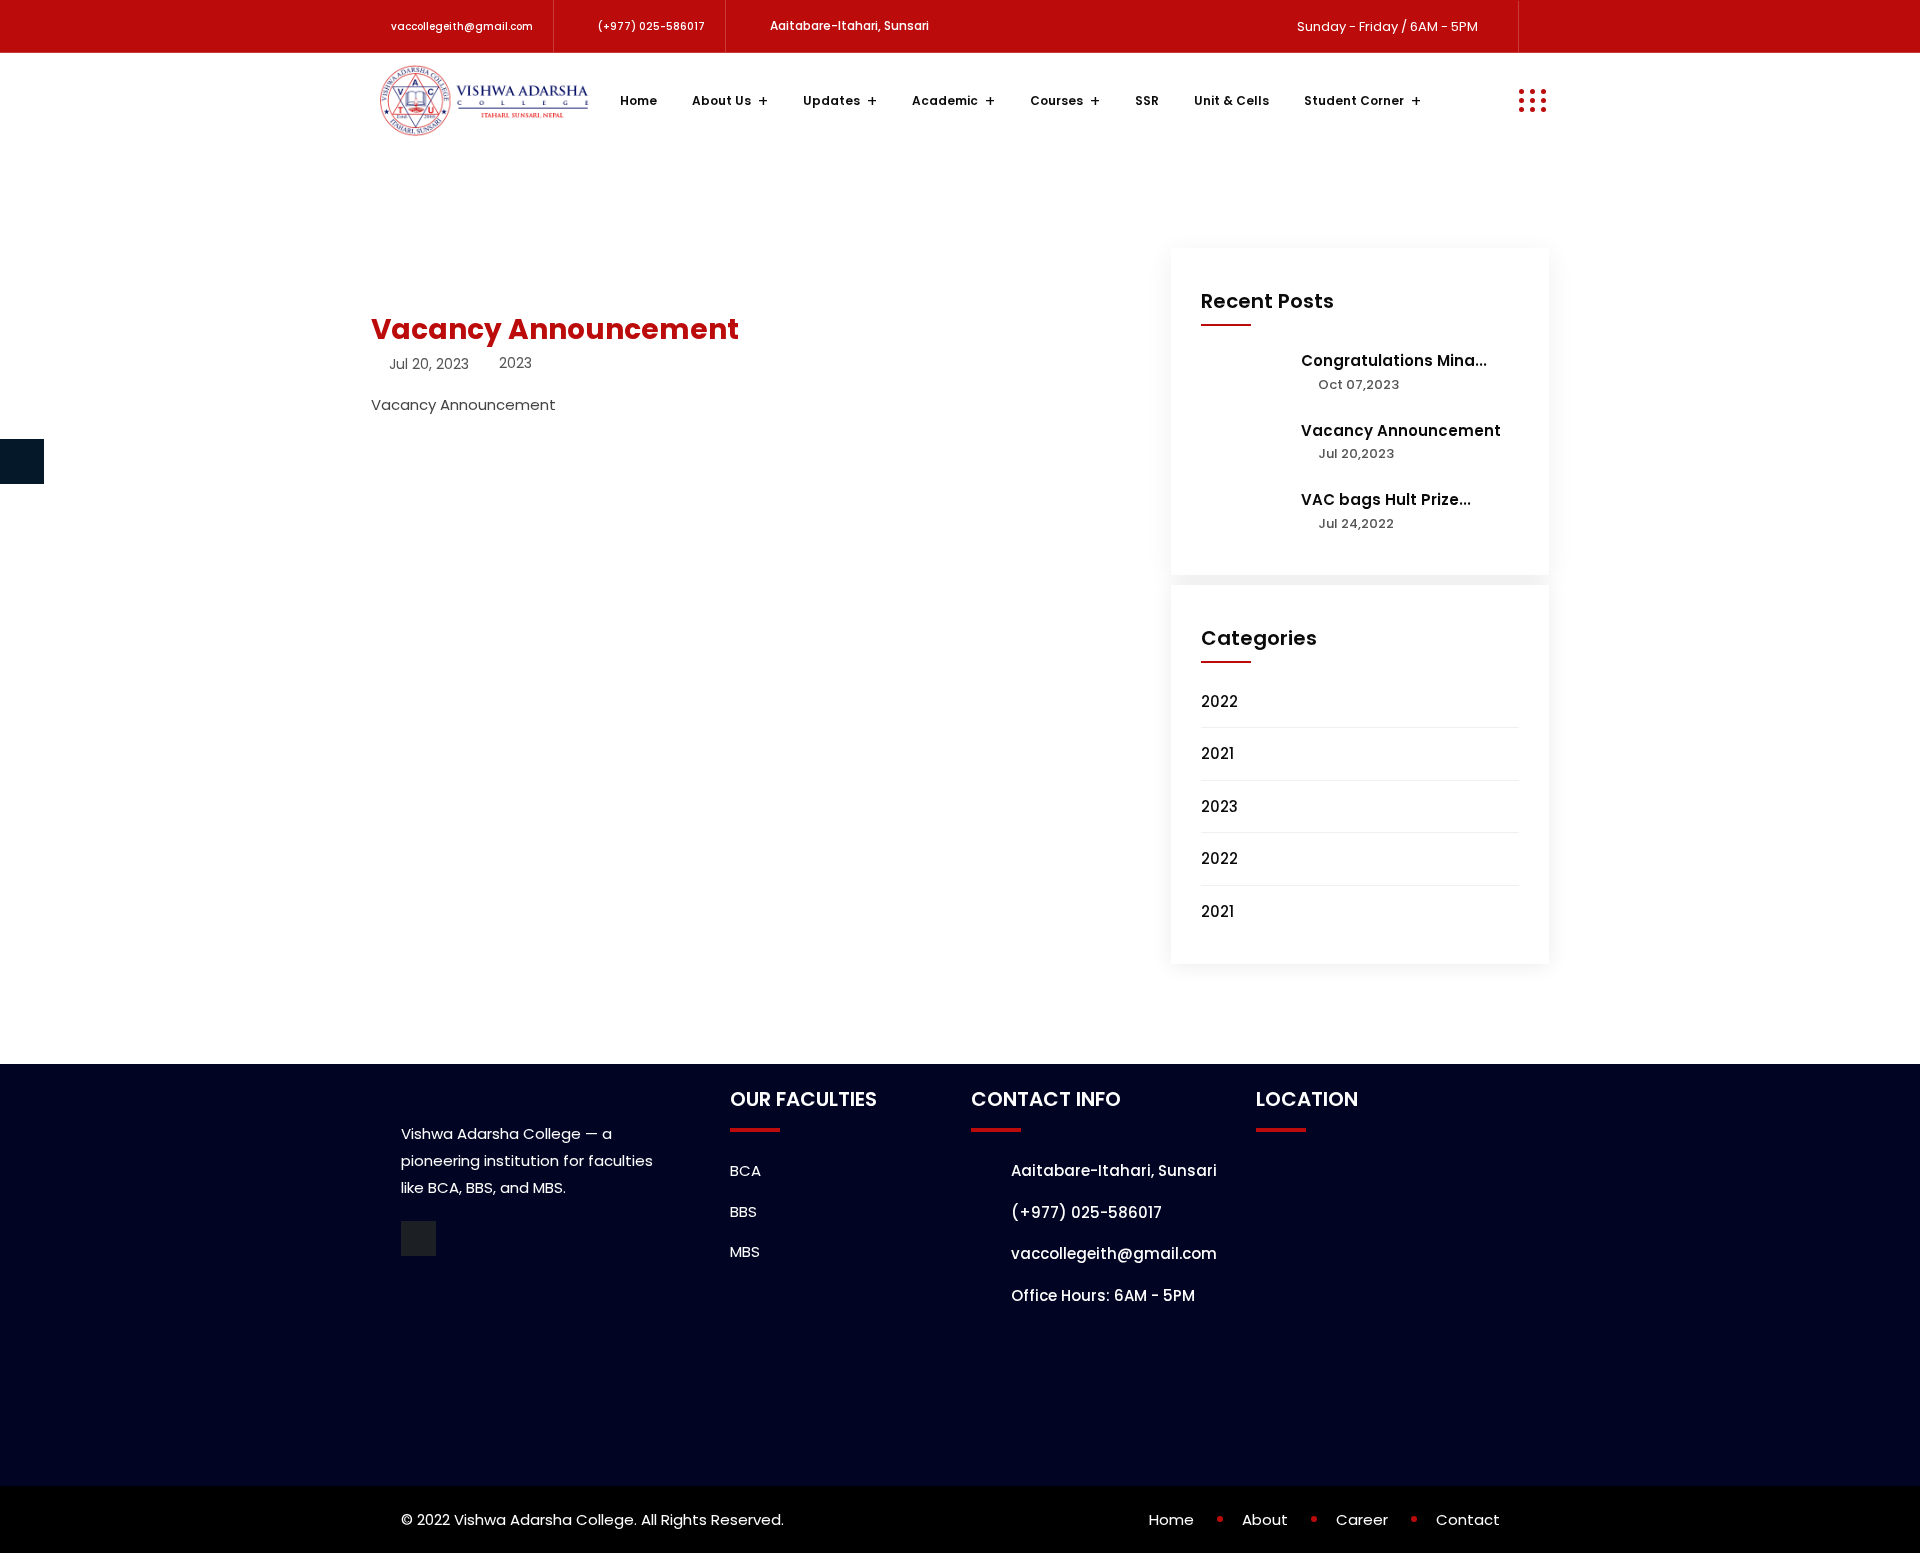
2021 (1217, 753)
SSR (1147, 100)
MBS (745, 1251)
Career (1362, 1519)
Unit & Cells (1231, 100)
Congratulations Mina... (1394, 360)
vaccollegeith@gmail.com (462, 26)
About (1265, 1519)
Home (638, 100)
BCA (745, 1170)
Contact (1468, 1519)
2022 (1219, 701)
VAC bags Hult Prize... (1386, 499)
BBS (743, 1211)
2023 (1219, 806)
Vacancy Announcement (1401, 430)
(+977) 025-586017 (651, 26)
